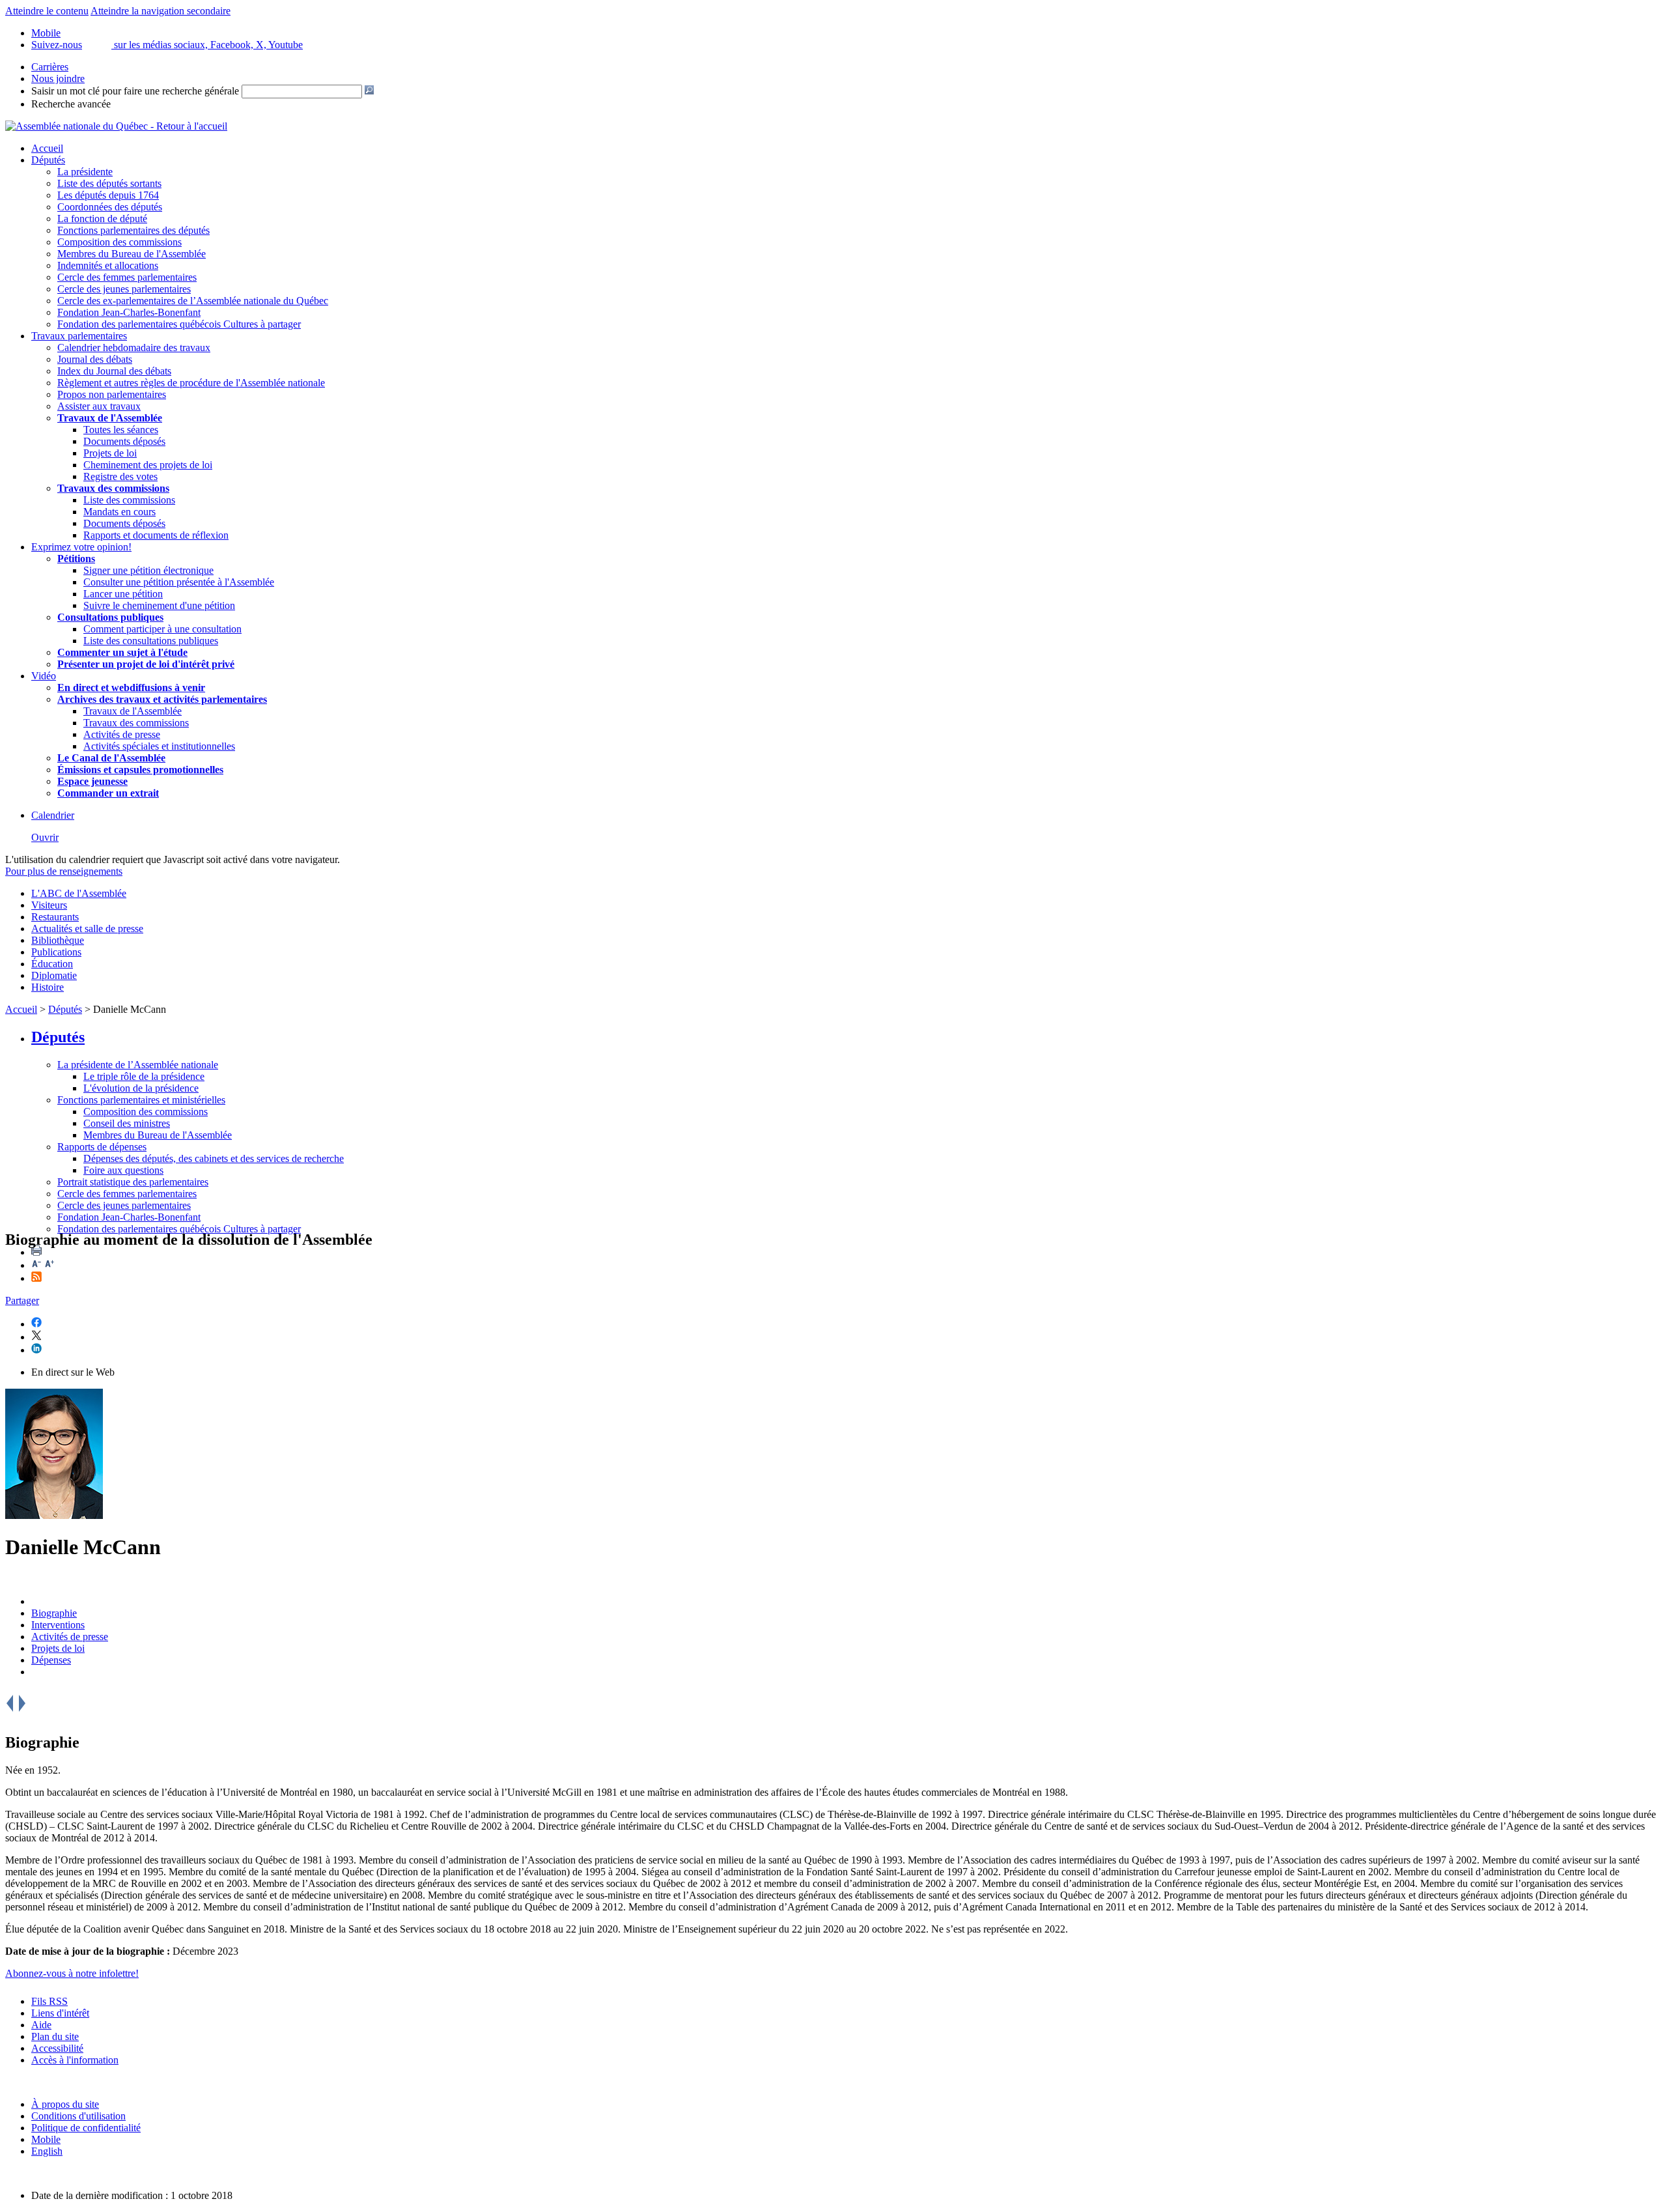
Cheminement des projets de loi (148, 465)
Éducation (52, 964)
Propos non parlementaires (112, 394)
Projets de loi (110, 453)
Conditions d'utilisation (78, 2116)
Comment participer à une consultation (162, 629)
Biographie (54, 1613)
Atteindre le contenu (47, 11)
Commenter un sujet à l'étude (122, 652)
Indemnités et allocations (108, 265)
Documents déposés (124, 441)
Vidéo (44, 676)
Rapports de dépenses (102, 1147)
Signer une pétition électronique (148, 570)
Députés (48, 160)
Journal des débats (95, 359)
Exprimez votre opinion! (81, 547)
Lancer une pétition (123, 594)
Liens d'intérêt (60, 2013)
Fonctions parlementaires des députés (133, 230)
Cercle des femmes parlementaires (127, 277)
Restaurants (55, 917)
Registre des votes (120, 476)
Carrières (50, 67)
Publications (56, 952)
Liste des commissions (129, 500)
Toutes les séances (121, 430)
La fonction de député (102, 219)
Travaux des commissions (113, 488)
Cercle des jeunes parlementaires (124, 289)
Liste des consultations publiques (151, 641)
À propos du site (65, 2104)
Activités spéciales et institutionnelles (159, 746)
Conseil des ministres (127, 1123)
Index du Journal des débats (114, 371)
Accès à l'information (75, 2060)
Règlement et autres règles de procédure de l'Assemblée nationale (191, 383)
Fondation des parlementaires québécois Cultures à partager (179, 324)
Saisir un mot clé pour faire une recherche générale (135, 91)
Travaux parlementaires (79, 336)
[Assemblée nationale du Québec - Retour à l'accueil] (116, 126)
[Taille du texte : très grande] (49, 1265)
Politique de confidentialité (86, 2128)
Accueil (47, 148)
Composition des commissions (119, 242)
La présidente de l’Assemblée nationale (138, 1065)
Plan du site (55, 2036)
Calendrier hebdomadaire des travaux (134, 347)
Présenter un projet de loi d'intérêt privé (146, 664)
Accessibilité (57, 2048)
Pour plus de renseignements (64, 871)
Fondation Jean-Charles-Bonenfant (129, 312)
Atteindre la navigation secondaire (161, 11)
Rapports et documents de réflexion (156, 535)
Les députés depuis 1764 (108, 195)
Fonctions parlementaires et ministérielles (141, 1100)
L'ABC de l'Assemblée (79, 893)
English (47, 2151)
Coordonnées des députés (110, 207)
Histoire (48, 987)
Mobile (46, 2139)
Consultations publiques (110, 617)
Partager (22, 1300)
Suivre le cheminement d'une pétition (159, 605)
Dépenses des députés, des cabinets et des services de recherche (214, 1158)
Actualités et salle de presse (87, 929)
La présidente (85, 172)
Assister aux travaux (99, 406)
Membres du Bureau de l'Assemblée (132, 254)
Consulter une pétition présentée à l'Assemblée (179, 582)
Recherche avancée (71, 104)
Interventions (58, 1625)
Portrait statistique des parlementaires (133, 1182)
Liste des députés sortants (109, 183)
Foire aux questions (123, 1170)
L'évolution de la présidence (141, 1088)
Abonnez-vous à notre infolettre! (72, 1973)
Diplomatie (54, 975)
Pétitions (76, 559)
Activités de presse (122, 734)
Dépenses (51, 1660)
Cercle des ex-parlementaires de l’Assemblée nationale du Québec (193, 301)
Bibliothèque (58, 940)
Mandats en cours (119, 512)
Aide (41, 2025)
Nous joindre (58, 78)
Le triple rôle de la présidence (144, 1076)
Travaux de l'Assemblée (110, 418)
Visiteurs (49, 905)
